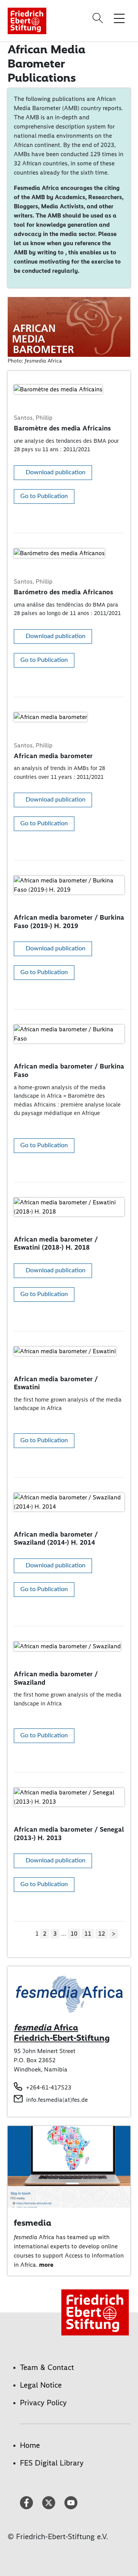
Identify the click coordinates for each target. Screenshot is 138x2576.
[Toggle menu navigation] (119, 18)
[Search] (99, 18)
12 (102, 1934)
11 (88, 1934)
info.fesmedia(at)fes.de (57, 2100)
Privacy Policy (43, 2403)
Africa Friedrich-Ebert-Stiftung (62, 2033)
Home (30, 2445)
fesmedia (33, 2223)
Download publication (56, 472)
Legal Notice (41, 2385)
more (46, 2265)
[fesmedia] (69, 2166)
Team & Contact (47, 2367)
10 (74, 1934)
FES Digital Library (52, 2463)
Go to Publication (44, 496)
